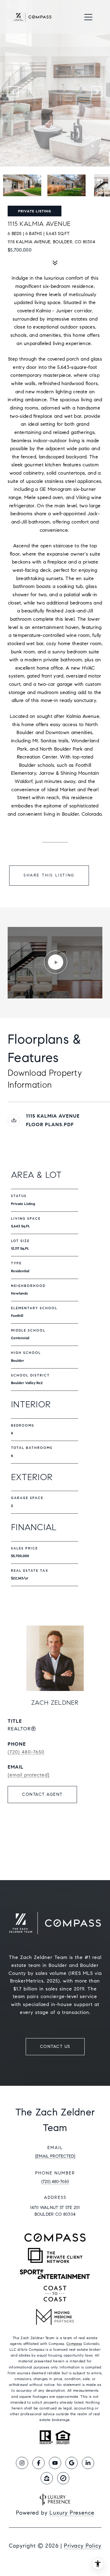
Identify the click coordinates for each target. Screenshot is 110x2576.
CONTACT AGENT (42, 1794)
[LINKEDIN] (88, 2463)
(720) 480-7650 (26, 1752)
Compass (74, 2344)
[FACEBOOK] (38, 2463)
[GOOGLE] (71, 2463)
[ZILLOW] (47, 2478)
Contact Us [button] (55, 2047)
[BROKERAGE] (63, 2478)
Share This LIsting (49, 875)
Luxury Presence (72, 2513)
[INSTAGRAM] (22, 2463)
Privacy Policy (83, 2546)
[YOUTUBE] (55, 2463)
